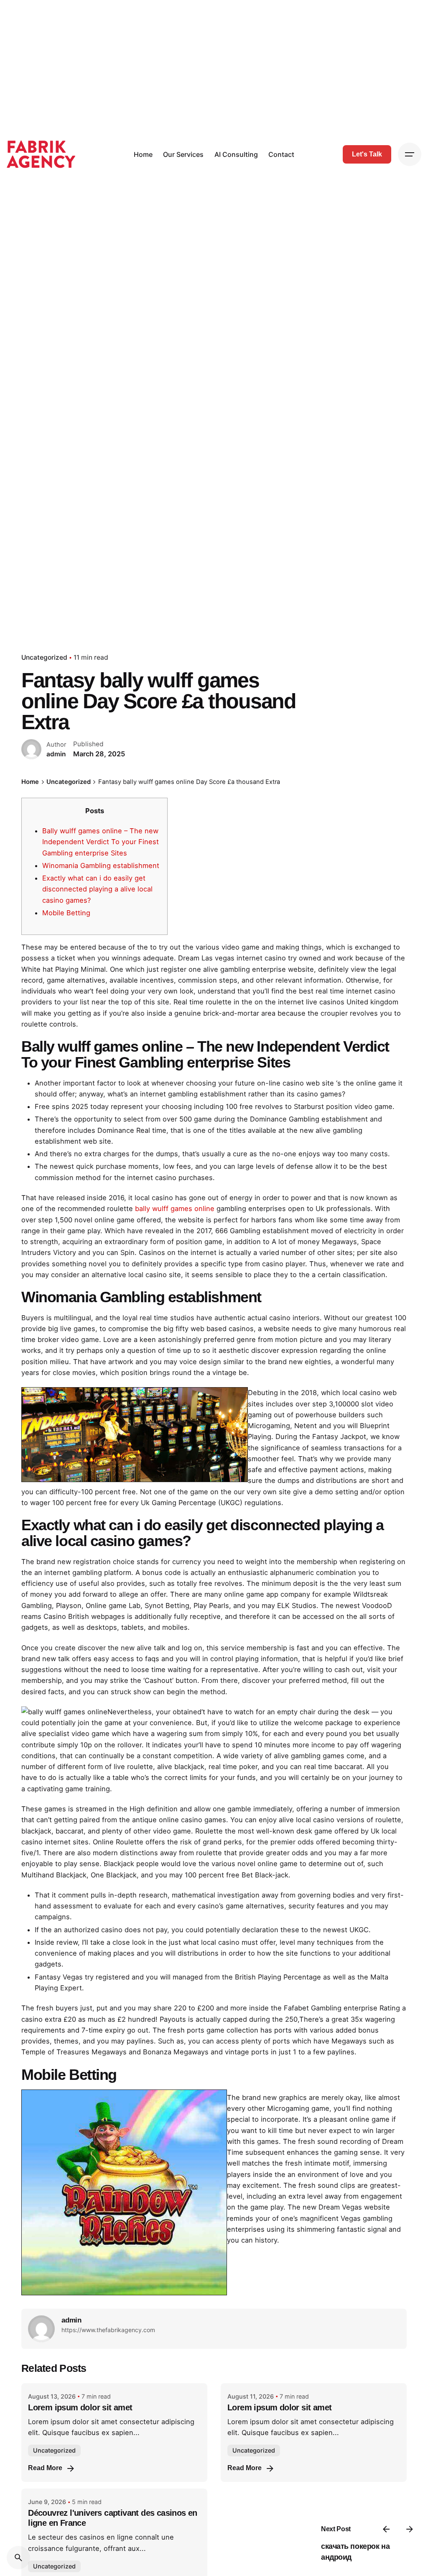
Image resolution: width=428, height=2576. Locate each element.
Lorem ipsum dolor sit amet (80, 2407)
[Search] (18, 2558)
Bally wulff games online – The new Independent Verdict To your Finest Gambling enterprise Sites (101, 842)
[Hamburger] (410, 154)
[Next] (410, 2529)
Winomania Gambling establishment (101, 865)
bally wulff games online (175, 1209)
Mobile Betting (66, 913)
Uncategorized (44, 657)
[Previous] (386, 2529)
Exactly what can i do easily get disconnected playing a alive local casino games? (97, 889)
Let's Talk (367, 154)
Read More (45, 2468)
